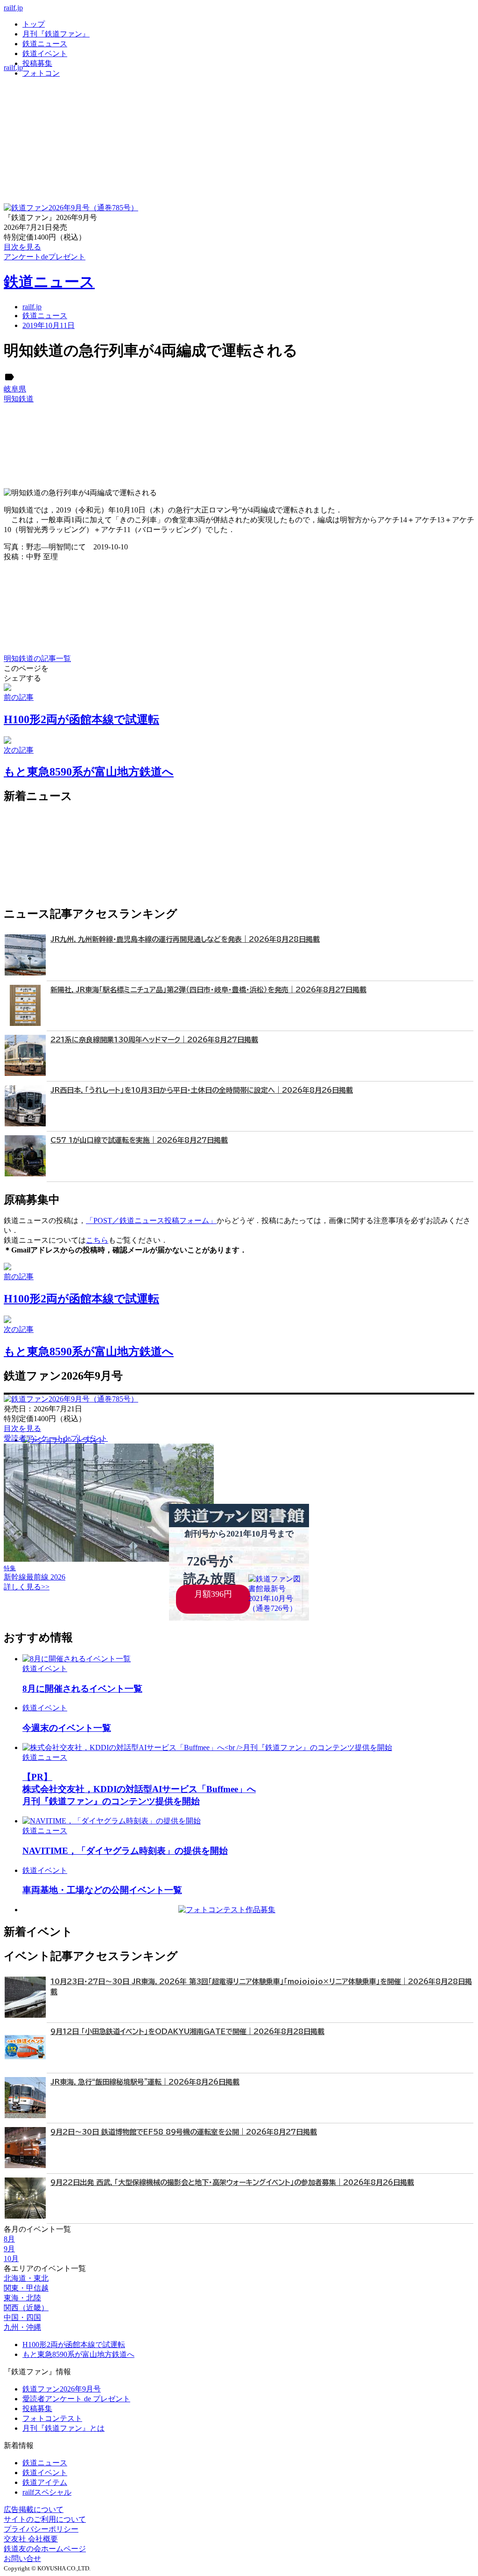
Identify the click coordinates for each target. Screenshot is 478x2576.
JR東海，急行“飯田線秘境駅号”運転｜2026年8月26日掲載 (145, 2082)
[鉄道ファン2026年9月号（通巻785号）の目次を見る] (71, 208)
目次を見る (22, 1428)
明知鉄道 (19, 399)
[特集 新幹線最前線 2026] (109, 1559)
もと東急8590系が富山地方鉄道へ (78, 2354)
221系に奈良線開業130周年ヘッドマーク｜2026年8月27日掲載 (154, 1040)
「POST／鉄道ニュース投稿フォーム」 (151, 1220)
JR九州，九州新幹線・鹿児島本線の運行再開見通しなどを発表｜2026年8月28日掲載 (185, 939)
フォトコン (41, 73)
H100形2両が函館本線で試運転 (74, 2345)
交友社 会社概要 (31, 2539)
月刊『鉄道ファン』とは (63, 2428)
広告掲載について (34, 2509)
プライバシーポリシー (41, 2529)
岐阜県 (15, 389)
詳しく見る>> (27, 1587)
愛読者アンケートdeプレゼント (56, 1438)
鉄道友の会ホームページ (45, 2549)
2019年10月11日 (49, 325)
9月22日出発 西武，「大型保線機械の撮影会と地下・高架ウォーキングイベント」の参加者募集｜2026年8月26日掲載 (232, 2182)
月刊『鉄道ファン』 (56, 34)
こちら (97, 1240)
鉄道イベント (45, 53)
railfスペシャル (47, 2492)
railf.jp (13, 8)
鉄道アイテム (45, 2482)
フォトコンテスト (52, 2418)
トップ (34, 24)
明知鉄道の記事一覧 (37, 658)
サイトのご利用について (45, 2519)
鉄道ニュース (45, 44)
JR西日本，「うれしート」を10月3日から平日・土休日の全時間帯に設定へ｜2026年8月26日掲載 (202, 1090)
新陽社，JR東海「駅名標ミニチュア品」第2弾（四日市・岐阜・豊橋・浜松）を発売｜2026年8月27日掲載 (208, 990)
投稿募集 (37, 63)
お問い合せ (22, 2558)
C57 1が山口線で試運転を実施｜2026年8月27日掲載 (139, 1140)
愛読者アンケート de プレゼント (76, 2399)
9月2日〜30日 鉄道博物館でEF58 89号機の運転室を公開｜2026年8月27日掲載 (184, 2132)
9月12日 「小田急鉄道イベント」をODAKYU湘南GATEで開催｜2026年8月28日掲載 (187, 2032)
